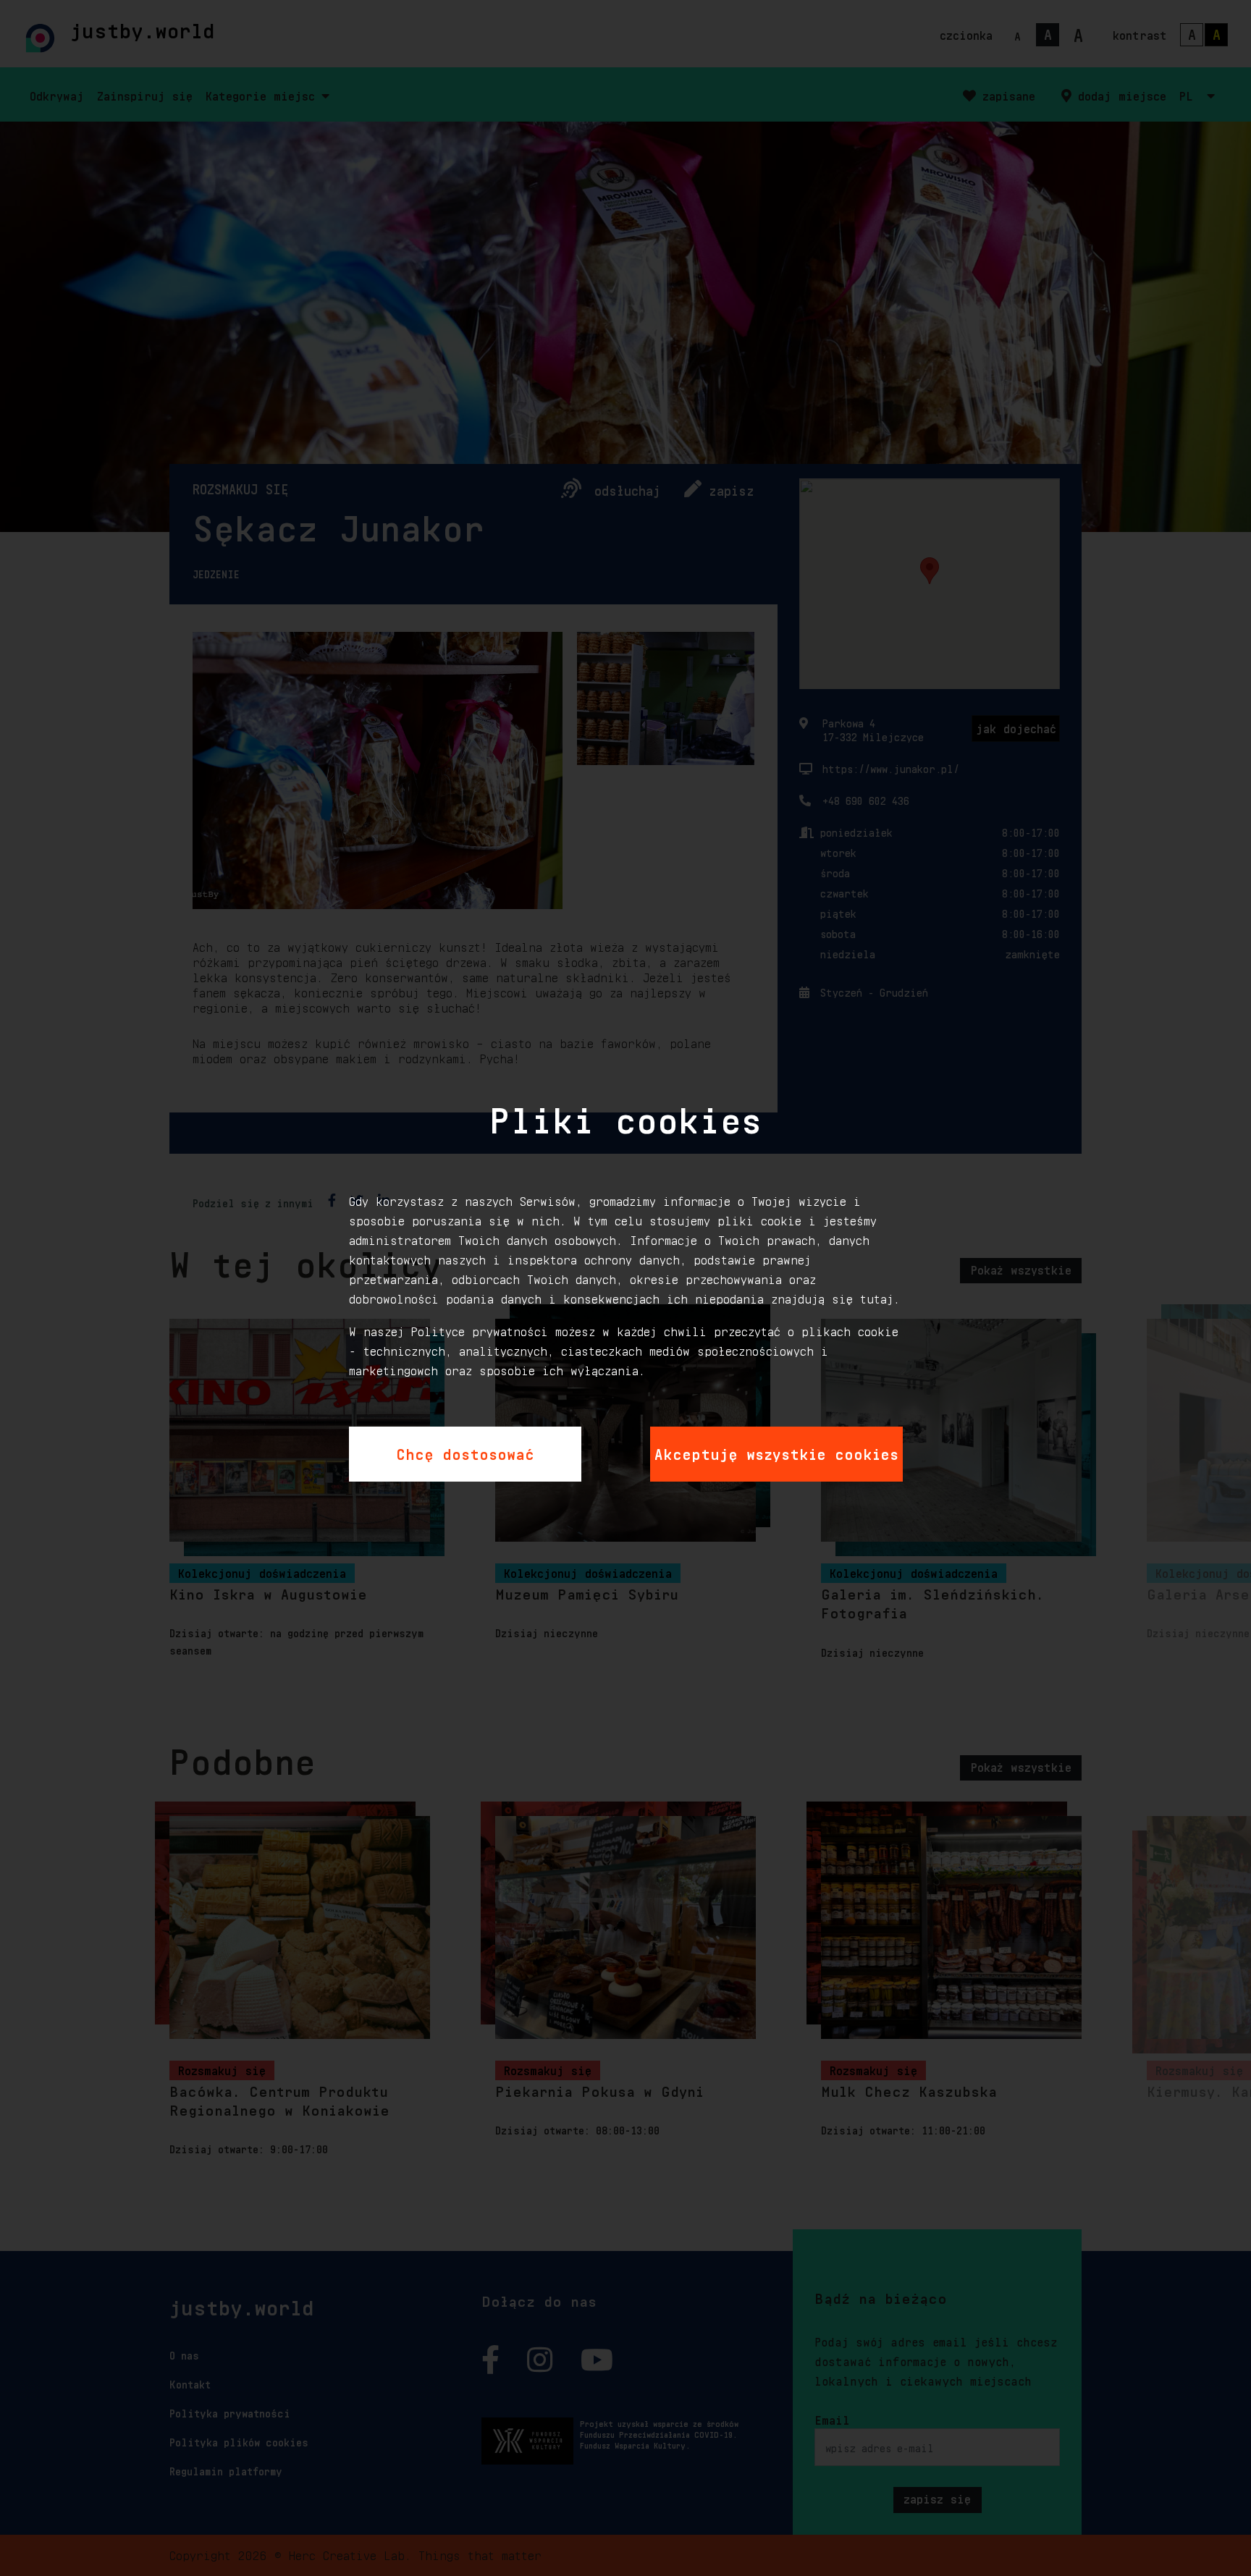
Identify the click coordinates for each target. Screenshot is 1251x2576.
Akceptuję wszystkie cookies (776, 1452)
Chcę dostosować (465, 1452)
